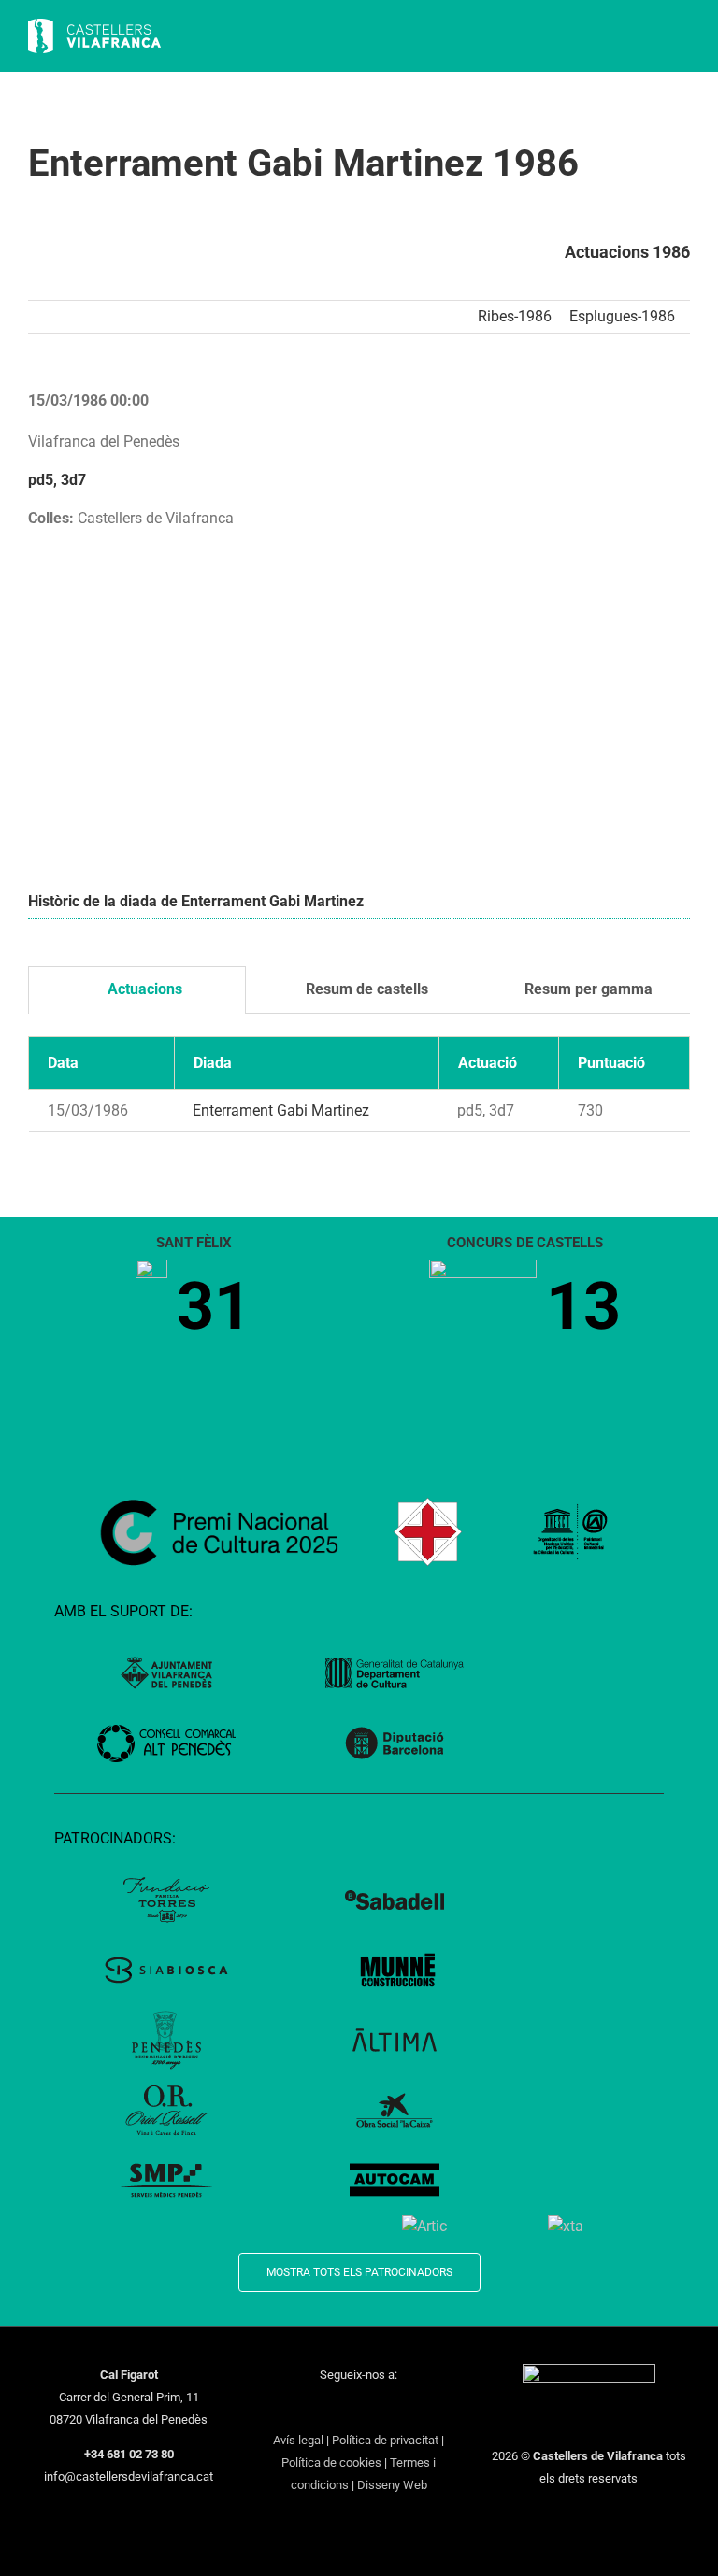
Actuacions (143, 989)
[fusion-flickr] (432, 2409)
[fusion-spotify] (408, 2409)
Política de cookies (331, 2462)
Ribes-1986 (515, 316)
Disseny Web (392, 2485)
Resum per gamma (587, 989)
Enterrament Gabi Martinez (281, 1110)
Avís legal (298, 2440)
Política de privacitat (385, 2440)
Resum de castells (365, 989)
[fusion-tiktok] (383, 2409)
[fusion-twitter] (310, 2409)
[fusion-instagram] (335, 2409)
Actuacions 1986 (627, 252)
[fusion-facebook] (286, 2409)
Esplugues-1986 (622, 316)
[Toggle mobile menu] (682, 38)
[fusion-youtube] (359, 2409)
